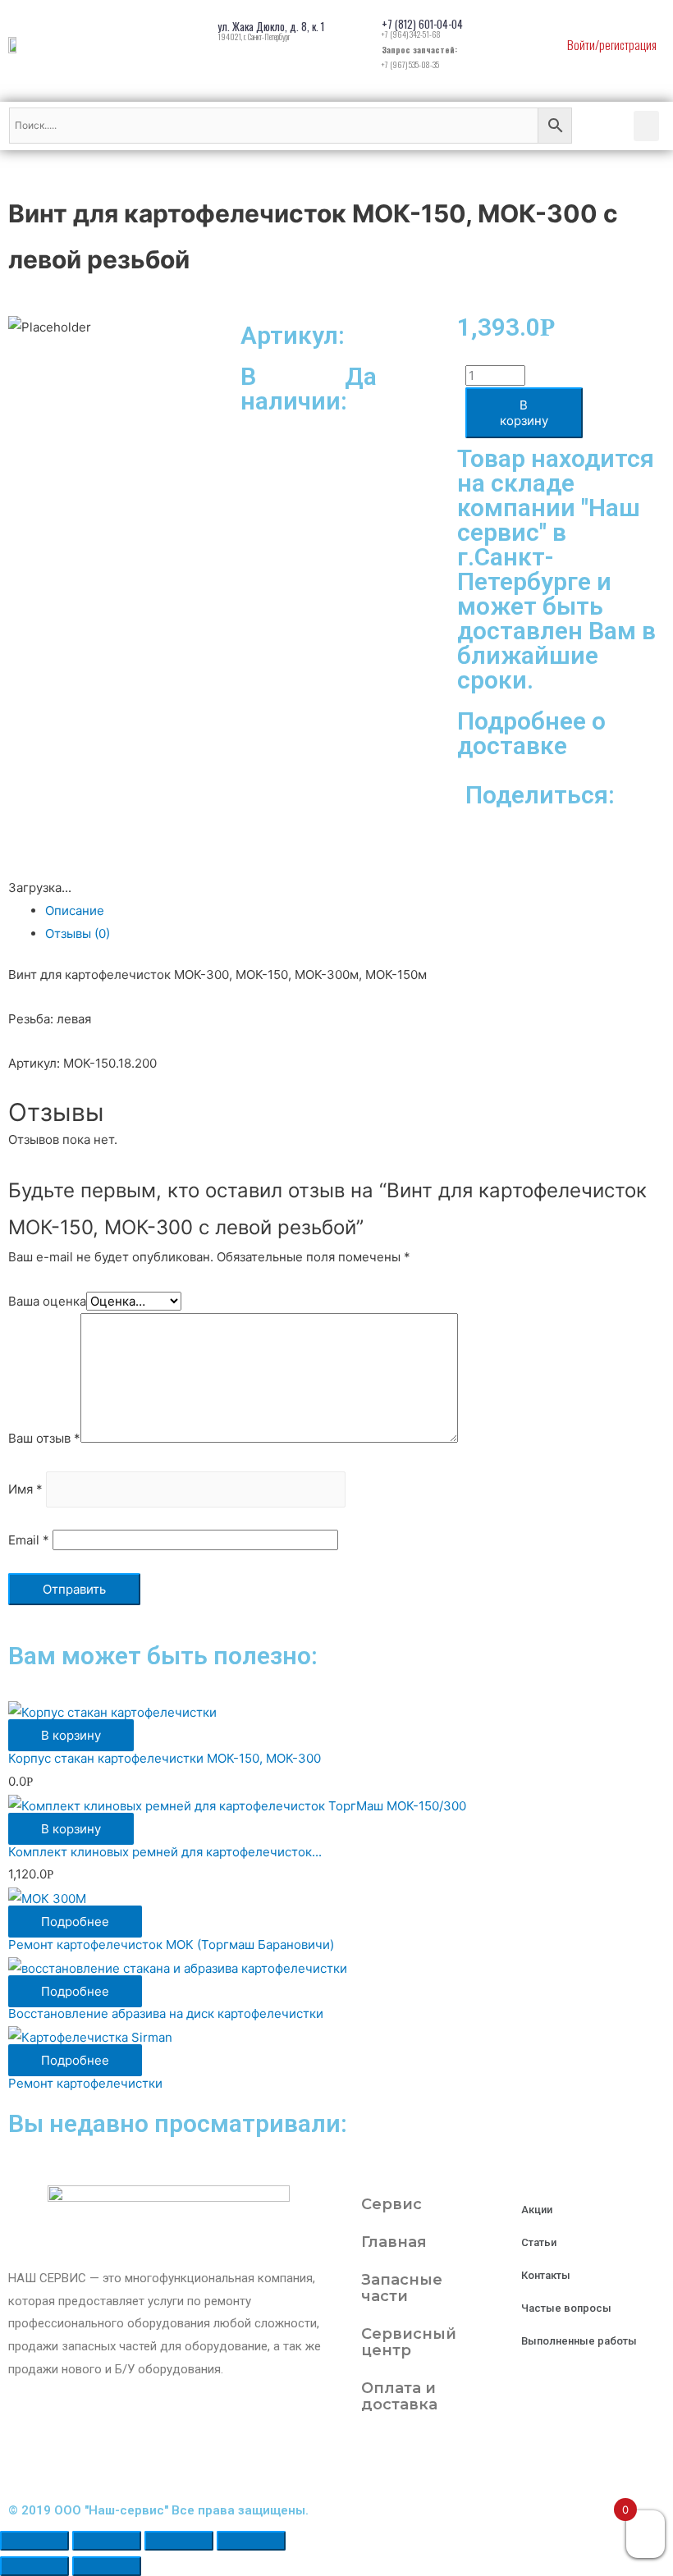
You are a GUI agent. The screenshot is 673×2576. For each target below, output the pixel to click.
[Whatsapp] (498, 2460)
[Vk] (454, 2460)
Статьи (539, 2242)
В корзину (524, 413)
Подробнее (75, 1922)
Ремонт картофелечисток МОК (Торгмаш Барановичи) (171, 1945)
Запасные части (402, 2288)
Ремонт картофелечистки (85, 2083)
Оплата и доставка (399, 2396)
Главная (394, 2242)
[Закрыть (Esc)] (34, 2541)
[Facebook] (410, 2460)
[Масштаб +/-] (251, 2541)
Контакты (546, 2275)
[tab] (355, 911)
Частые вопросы (566, 2308)
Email (29, 1540)
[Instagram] (365, 2460)
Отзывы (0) (78, 933)
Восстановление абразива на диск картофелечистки (166, 2013)
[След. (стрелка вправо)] (107, 2566)
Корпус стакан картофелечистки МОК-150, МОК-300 (165, 1758)
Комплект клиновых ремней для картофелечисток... (165, 1852)
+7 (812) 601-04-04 (422, 24)
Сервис (391, 2204)
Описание (75, 911)
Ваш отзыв (44, 1438)
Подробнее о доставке (531, 733)
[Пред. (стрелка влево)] (34, 2566)
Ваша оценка (47, 1301)
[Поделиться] (107, 2541)
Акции (537, 2210)
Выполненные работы (579, 2341)
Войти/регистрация (612, 44)
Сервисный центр (409, 2342)
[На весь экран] (179, 2541)
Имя (25, 1490)
